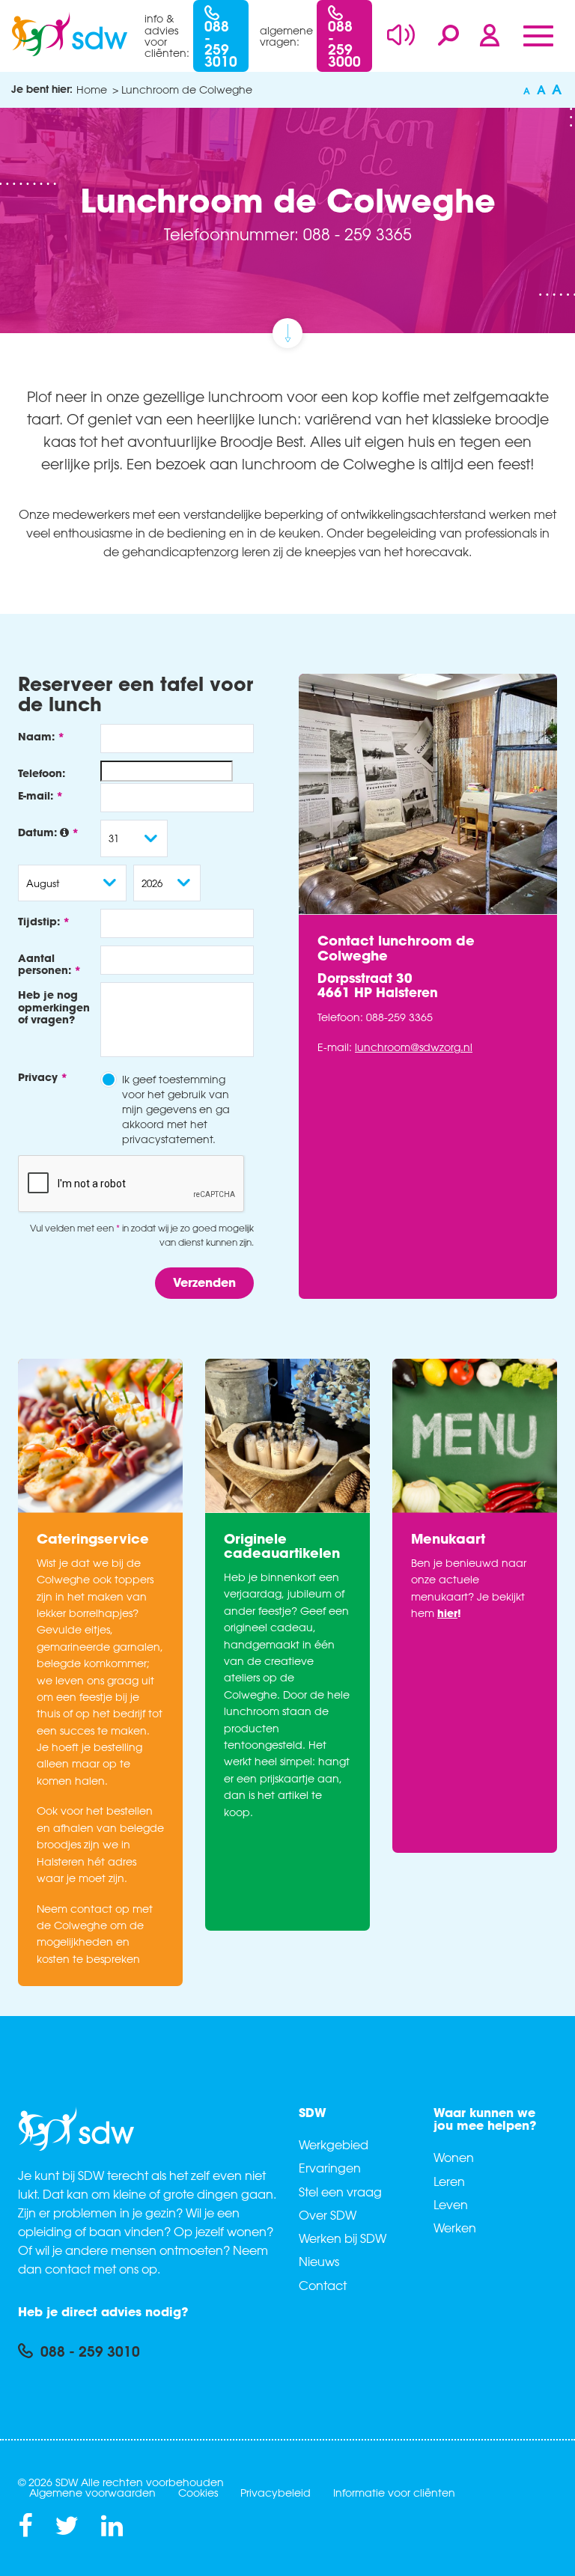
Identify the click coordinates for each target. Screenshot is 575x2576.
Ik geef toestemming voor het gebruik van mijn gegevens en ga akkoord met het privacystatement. (176, 1109)
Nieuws (319, 2262)
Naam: (36, 736)
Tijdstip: (39, 921)
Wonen (454, 2158)
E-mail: (36, 795)
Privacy (38, 1077)
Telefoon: (42, 773)
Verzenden (204, 1282)
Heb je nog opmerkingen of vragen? (54, 1007)
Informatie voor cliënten (394, 2493)
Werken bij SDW (343, 2238)
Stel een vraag (340, 2192)
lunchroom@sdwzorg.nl (414, 1047)
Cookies (198, 2493)
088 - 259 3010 (221, 43)
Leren (449, 2181)
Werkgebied (334, 2145)
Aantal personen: (45, 964)
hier (447, 1613)
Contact (323, 2286)
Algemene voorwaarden (92, 2493)
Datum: (39, 832)
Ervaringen (330, 2168)
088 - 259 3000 (344, 43)
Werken (455, 2228)
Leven (451, 2205)
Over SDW (328, 2215)
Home (92, 89)
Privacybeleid (276, 2493)
